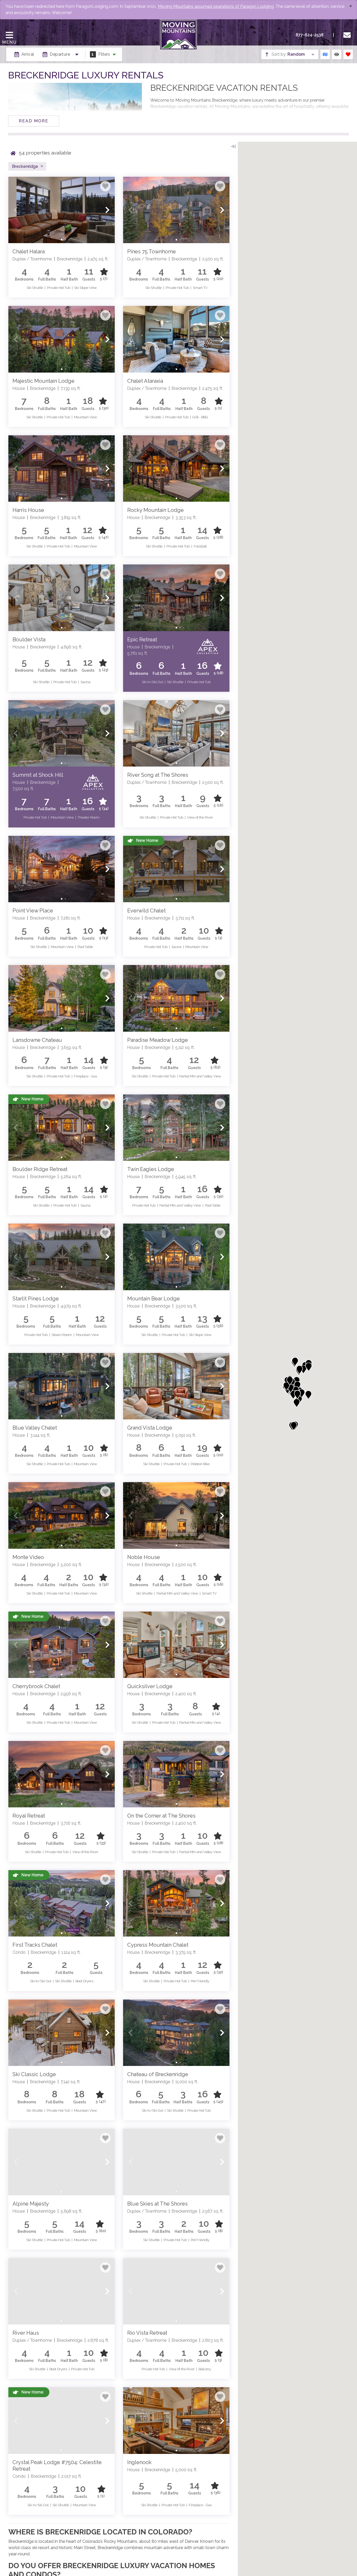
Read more (34, 121)
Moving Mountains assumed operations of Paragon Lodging (216, 6)
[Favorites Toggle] (348, 54)
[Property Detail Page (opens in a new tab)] (62, 210)
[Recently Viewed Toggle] (337, 54)
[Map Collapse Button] (233, 146)
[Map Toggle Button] (325, 54)
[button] (16, 210)
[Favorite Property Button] (105, 186)
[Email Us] (348, 35)
